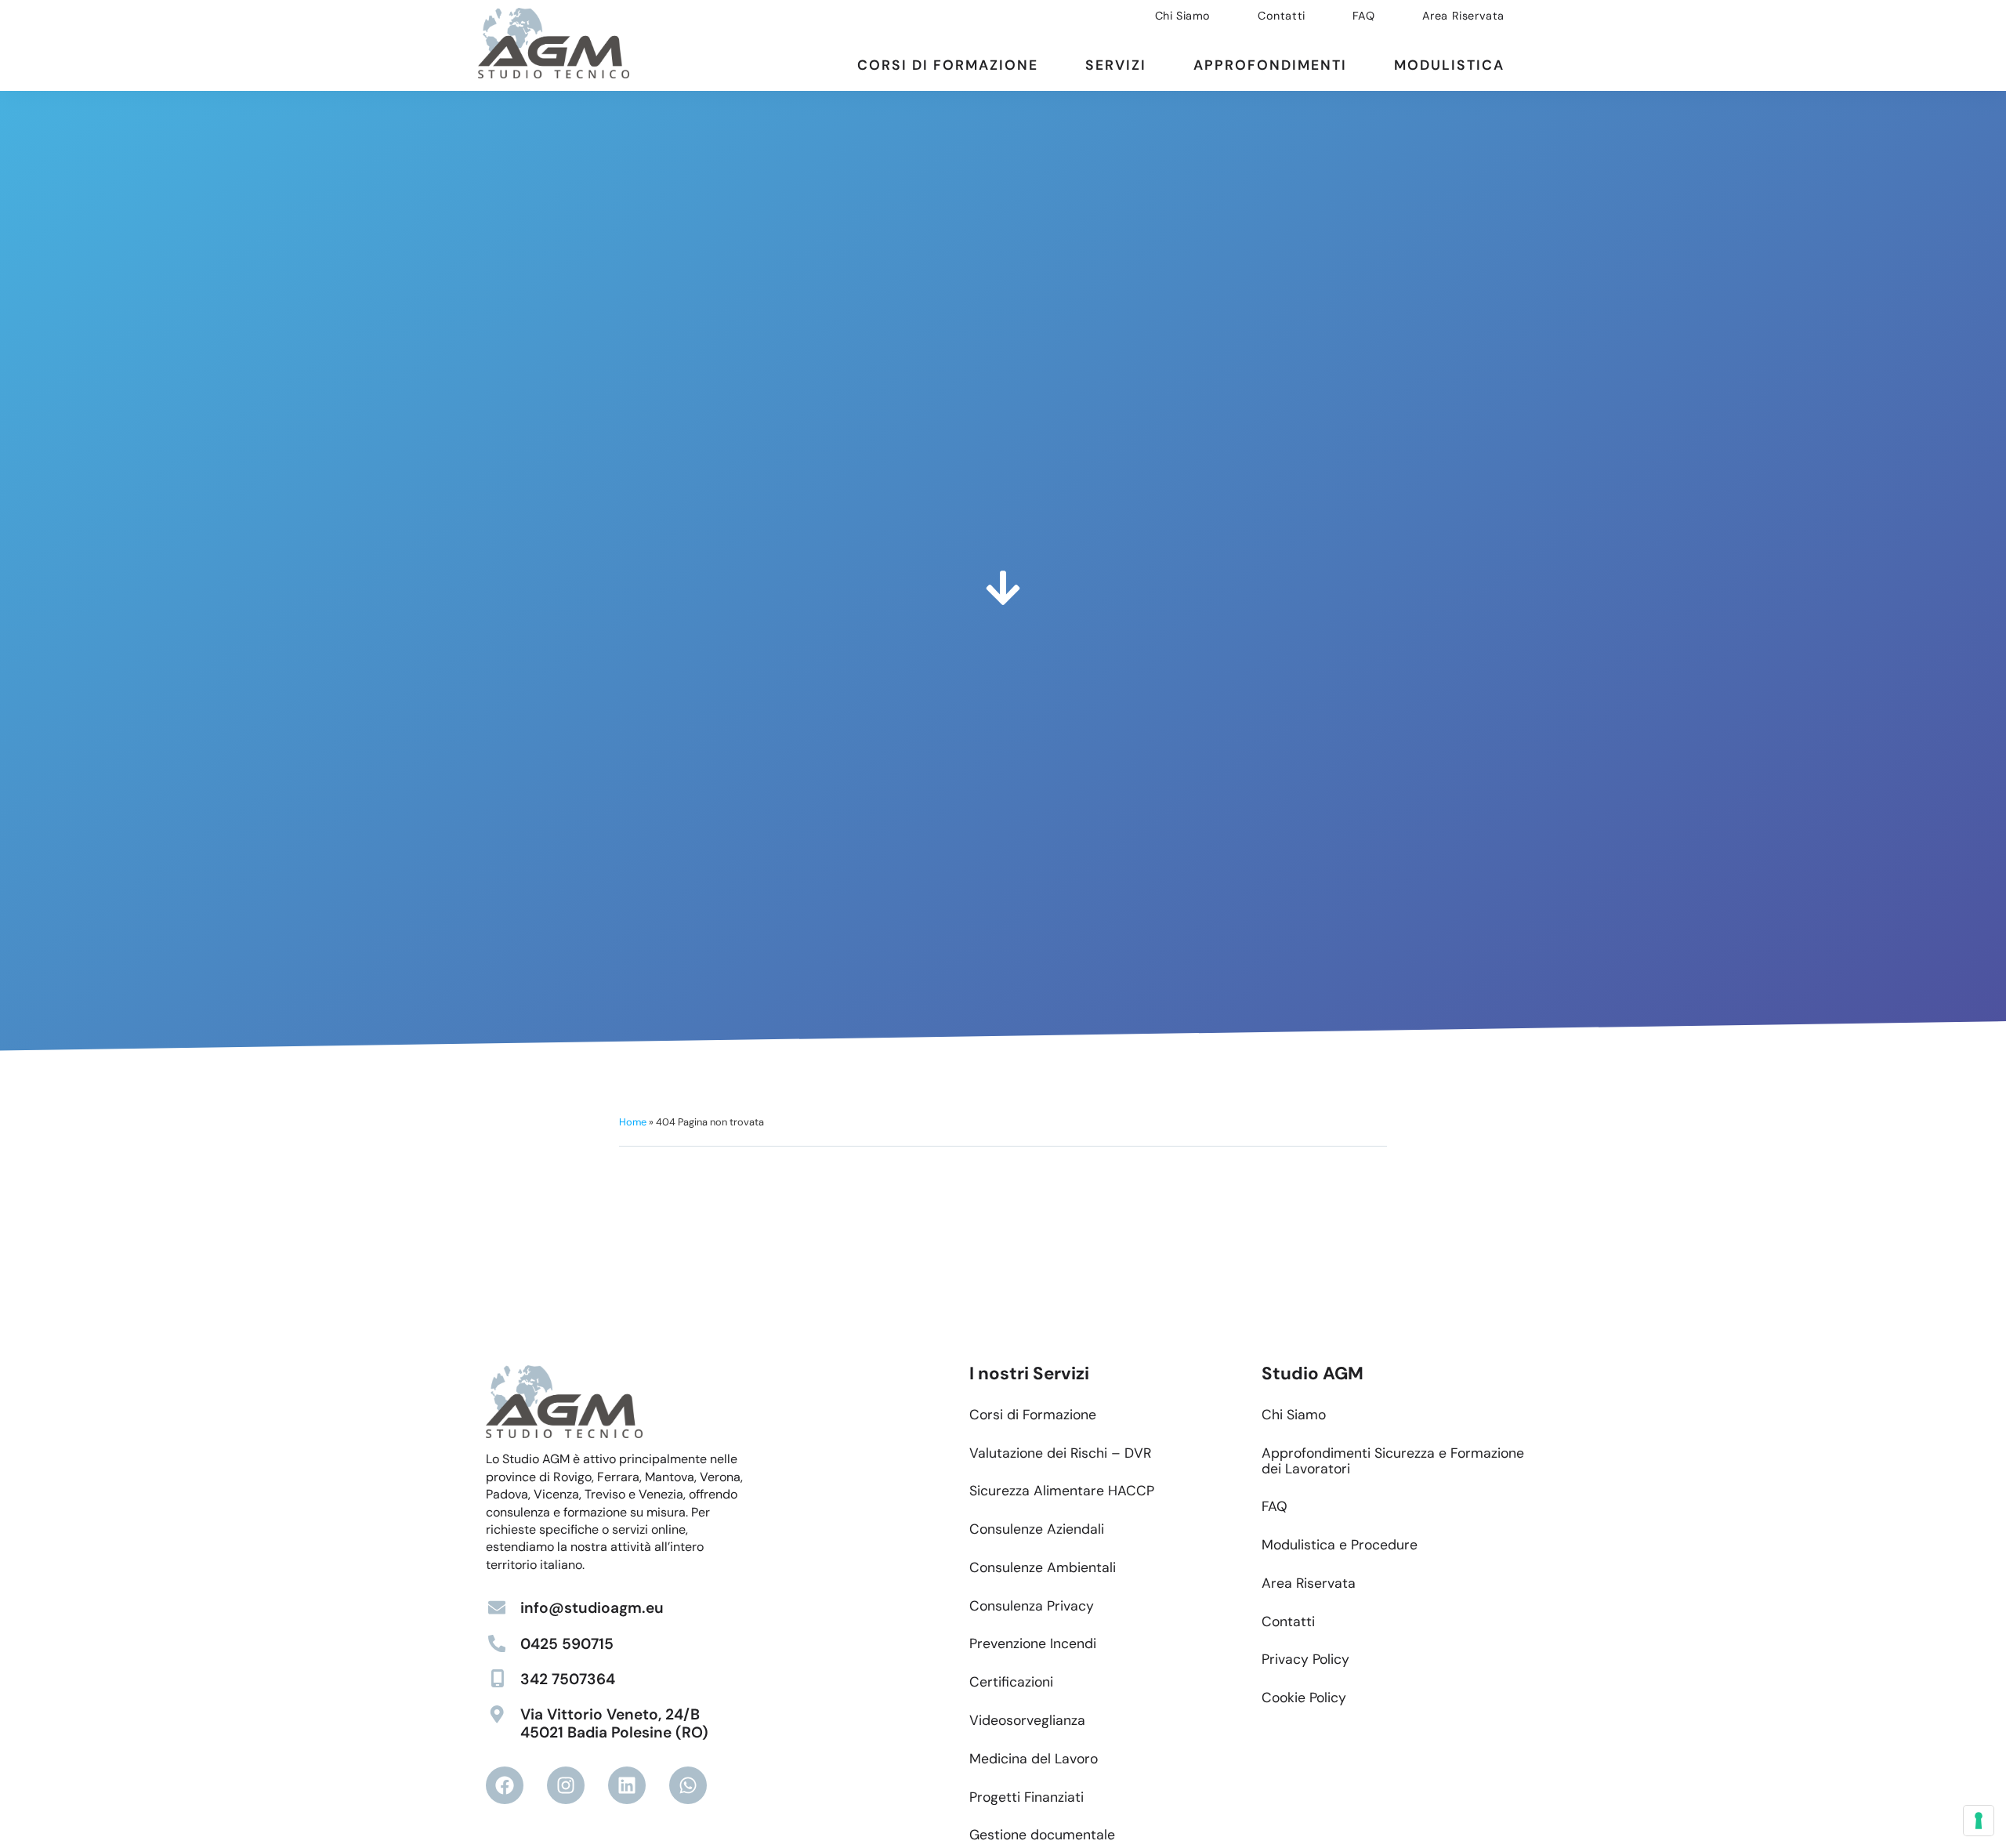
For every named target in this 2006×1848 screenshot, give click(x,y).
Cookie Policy (1304, 1698)
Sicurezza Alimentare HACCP (1062, 1491)
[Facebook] (505, 1785)
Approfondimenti (1270, 65)
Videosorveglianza (1027, 1720)
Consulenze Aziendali (1037, 1529)
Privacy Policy (1305, 1659)
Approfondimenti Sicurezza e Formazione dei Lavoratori (1393, 1461)
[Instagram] (566, 1785)
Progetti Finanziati (1027, 1797)
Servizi (1116, 65)
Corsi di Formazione (948, 65)
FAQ (1364, 16)
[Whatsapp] (688, 1785)
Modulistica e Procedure (1340, 1545)
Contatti (1282, 16)
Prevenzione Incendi (1033, 1643)
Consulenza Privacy (1032, 1606)
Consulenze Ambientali (1043, 1567)
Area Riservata (1463, 16)
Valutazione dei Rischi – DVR (1060, 1453)
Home (633, 1122)
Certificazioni (1011, 1682)
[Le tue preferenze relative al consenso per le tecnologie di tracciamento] (1979, 1821)
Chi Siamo (1183, 16)
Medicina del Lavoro (1034, 1759)
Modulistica (1449, 65)
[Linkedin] (627, 1785)
